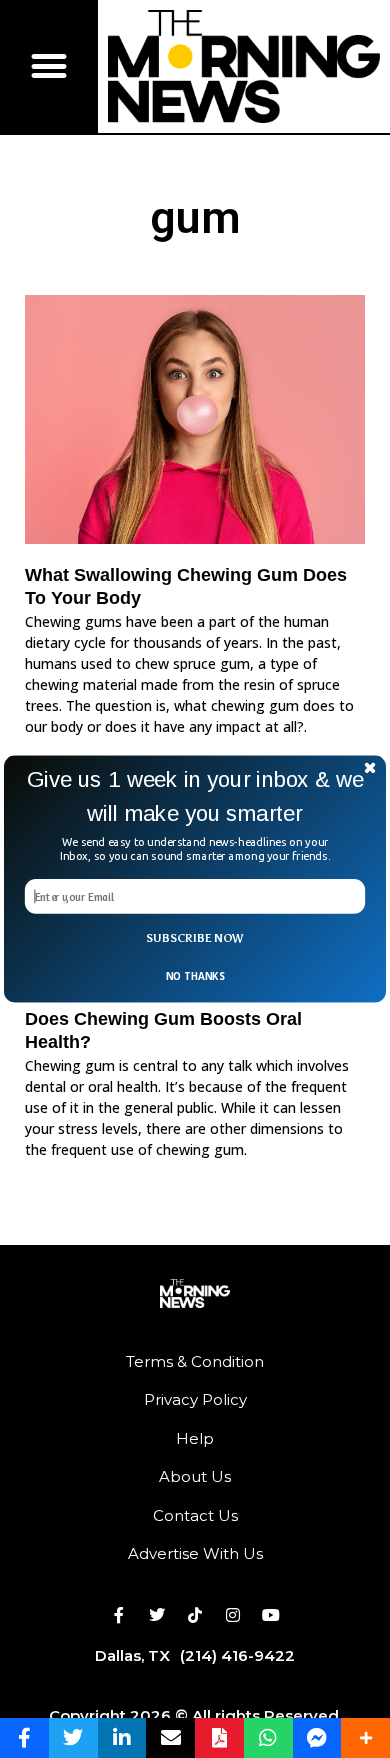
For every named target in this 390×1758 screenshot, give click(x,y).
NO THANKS (195, 976)
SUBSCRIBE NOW (194, 937)
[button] (195, 796)
